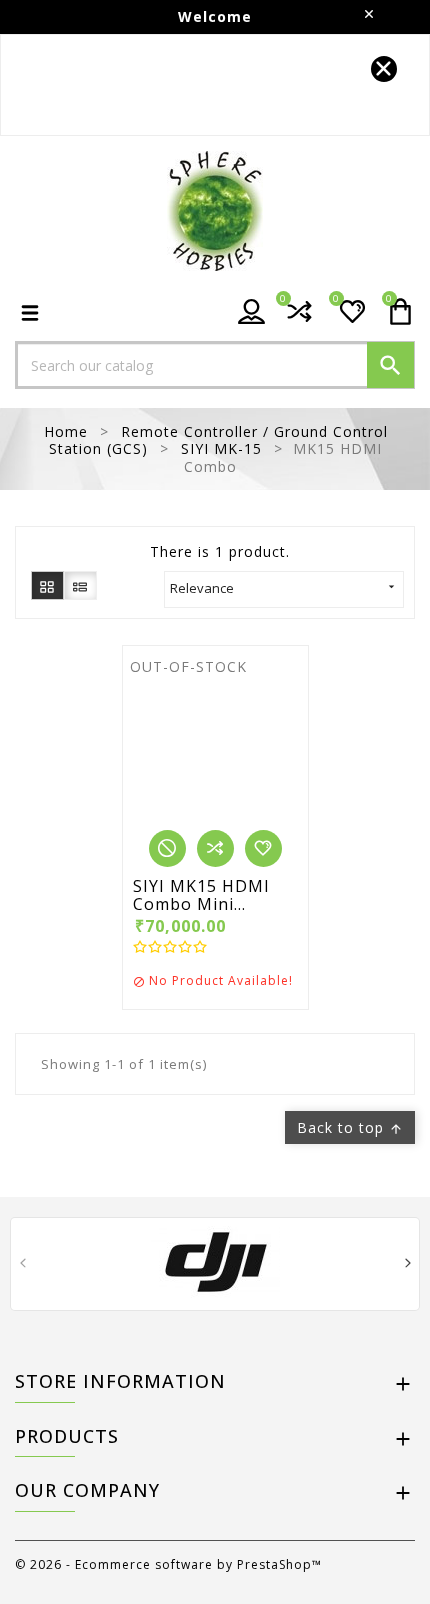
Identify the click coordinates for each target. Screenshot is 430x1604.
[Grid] (47, 585)
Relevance (284, 588)
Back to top (350, 1127)
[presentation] (22, 1264)
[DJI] (215, 1262)
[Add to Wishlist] (263, 848)
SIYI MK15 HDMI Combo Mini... (201, 895)
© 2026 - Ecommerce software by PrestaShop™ (168, 1564)
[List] (80, 585)
